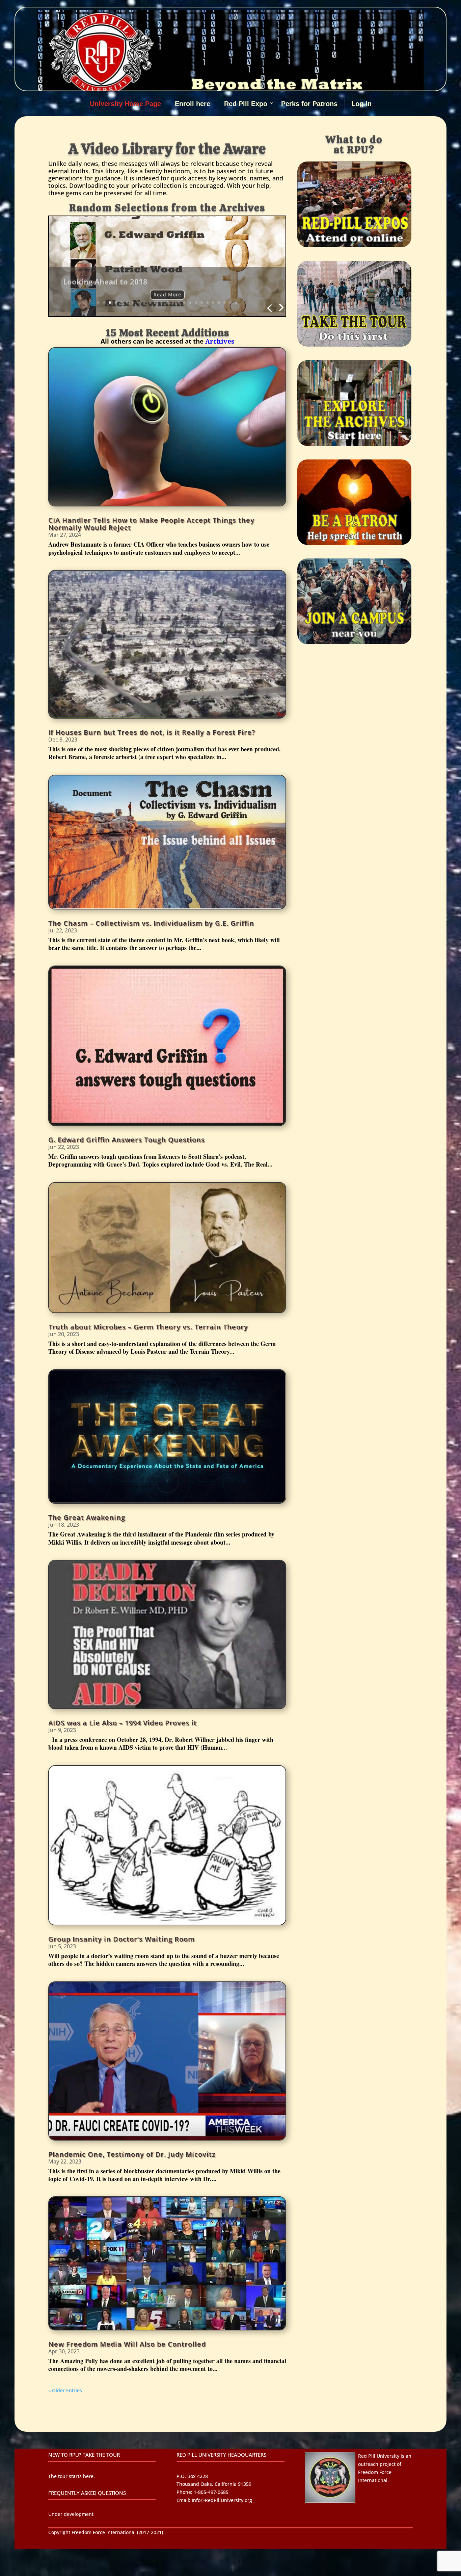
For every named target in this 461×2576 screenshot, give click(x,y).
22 (219, 303)
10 (150, 303)
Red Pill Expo (246, 104)
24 (230, 303)
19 (202, 303)
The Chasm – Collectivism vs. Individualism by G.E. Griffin (151, 923)
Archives (220, 341)
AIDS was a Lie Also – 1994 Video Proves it (123, 1723)
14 (173, 303)
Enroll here (193, 104)
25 (236, 303)
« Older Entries (65, 2390)
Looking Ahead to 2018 (105, 277)
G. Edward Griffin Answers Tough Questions (127, 1140)
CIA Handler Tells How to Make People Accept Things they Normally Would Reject (151, 524)
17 (190, 303)
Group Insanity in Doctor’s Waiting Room (121, 1939)
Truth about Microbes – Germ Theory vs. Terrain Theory (148, 1327)
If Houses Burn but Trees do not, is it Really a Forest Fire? (152, 732)
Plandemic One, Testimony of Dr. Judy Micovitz (132, 2154)
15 (179, 303)
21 (213, 303)
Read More (167, 290)
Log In (361, 104)
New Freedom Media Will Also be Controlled (127, 2344)
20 (207, 303)
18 (196, 303)
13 (167, 303)
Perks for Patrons (309, 104)
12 (161, 303)
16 (184, 303)
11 (156, 303)
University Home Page (125, 104)
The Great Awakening (87, 1517)
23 (225, 303)
